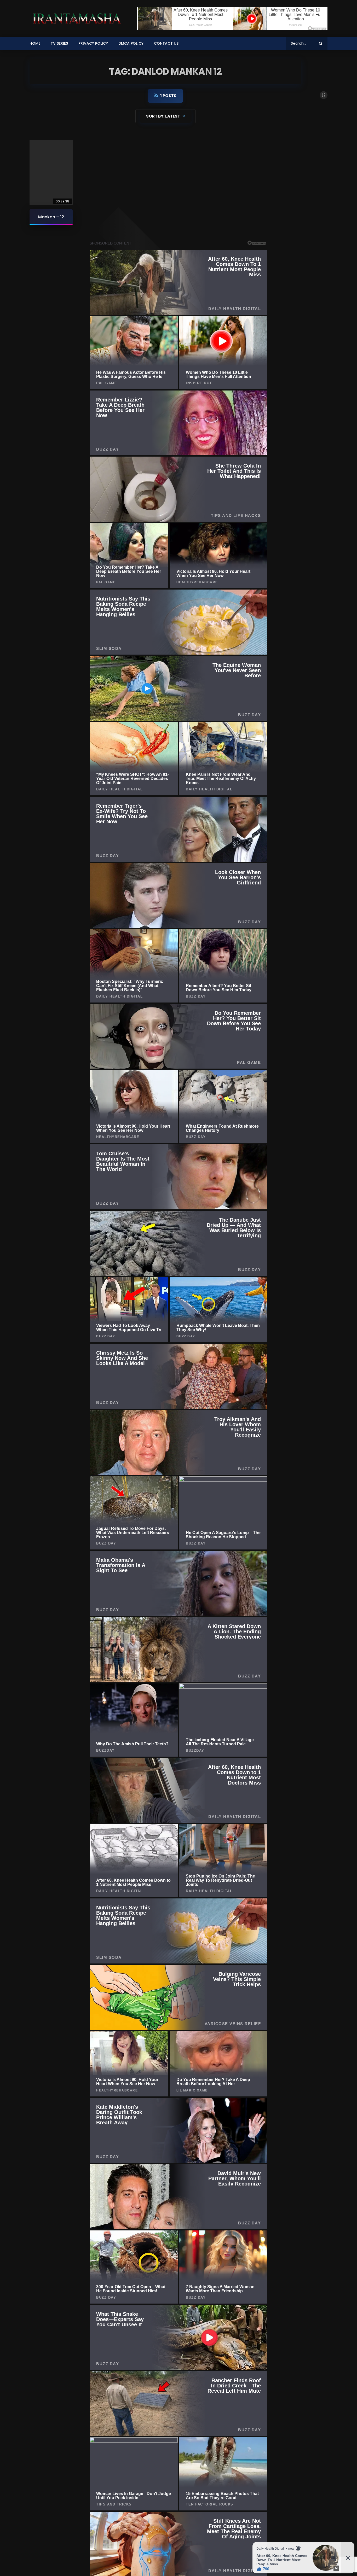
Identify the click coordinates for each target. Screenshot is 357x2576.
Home (35, 43)
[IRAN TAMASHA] (76, 19)
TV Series (59, 43)
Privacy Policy (93, 43)
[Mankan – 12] (51, 173)
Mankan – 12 (51, 217)
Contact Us (166, 43)
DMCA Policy (131, 43)
